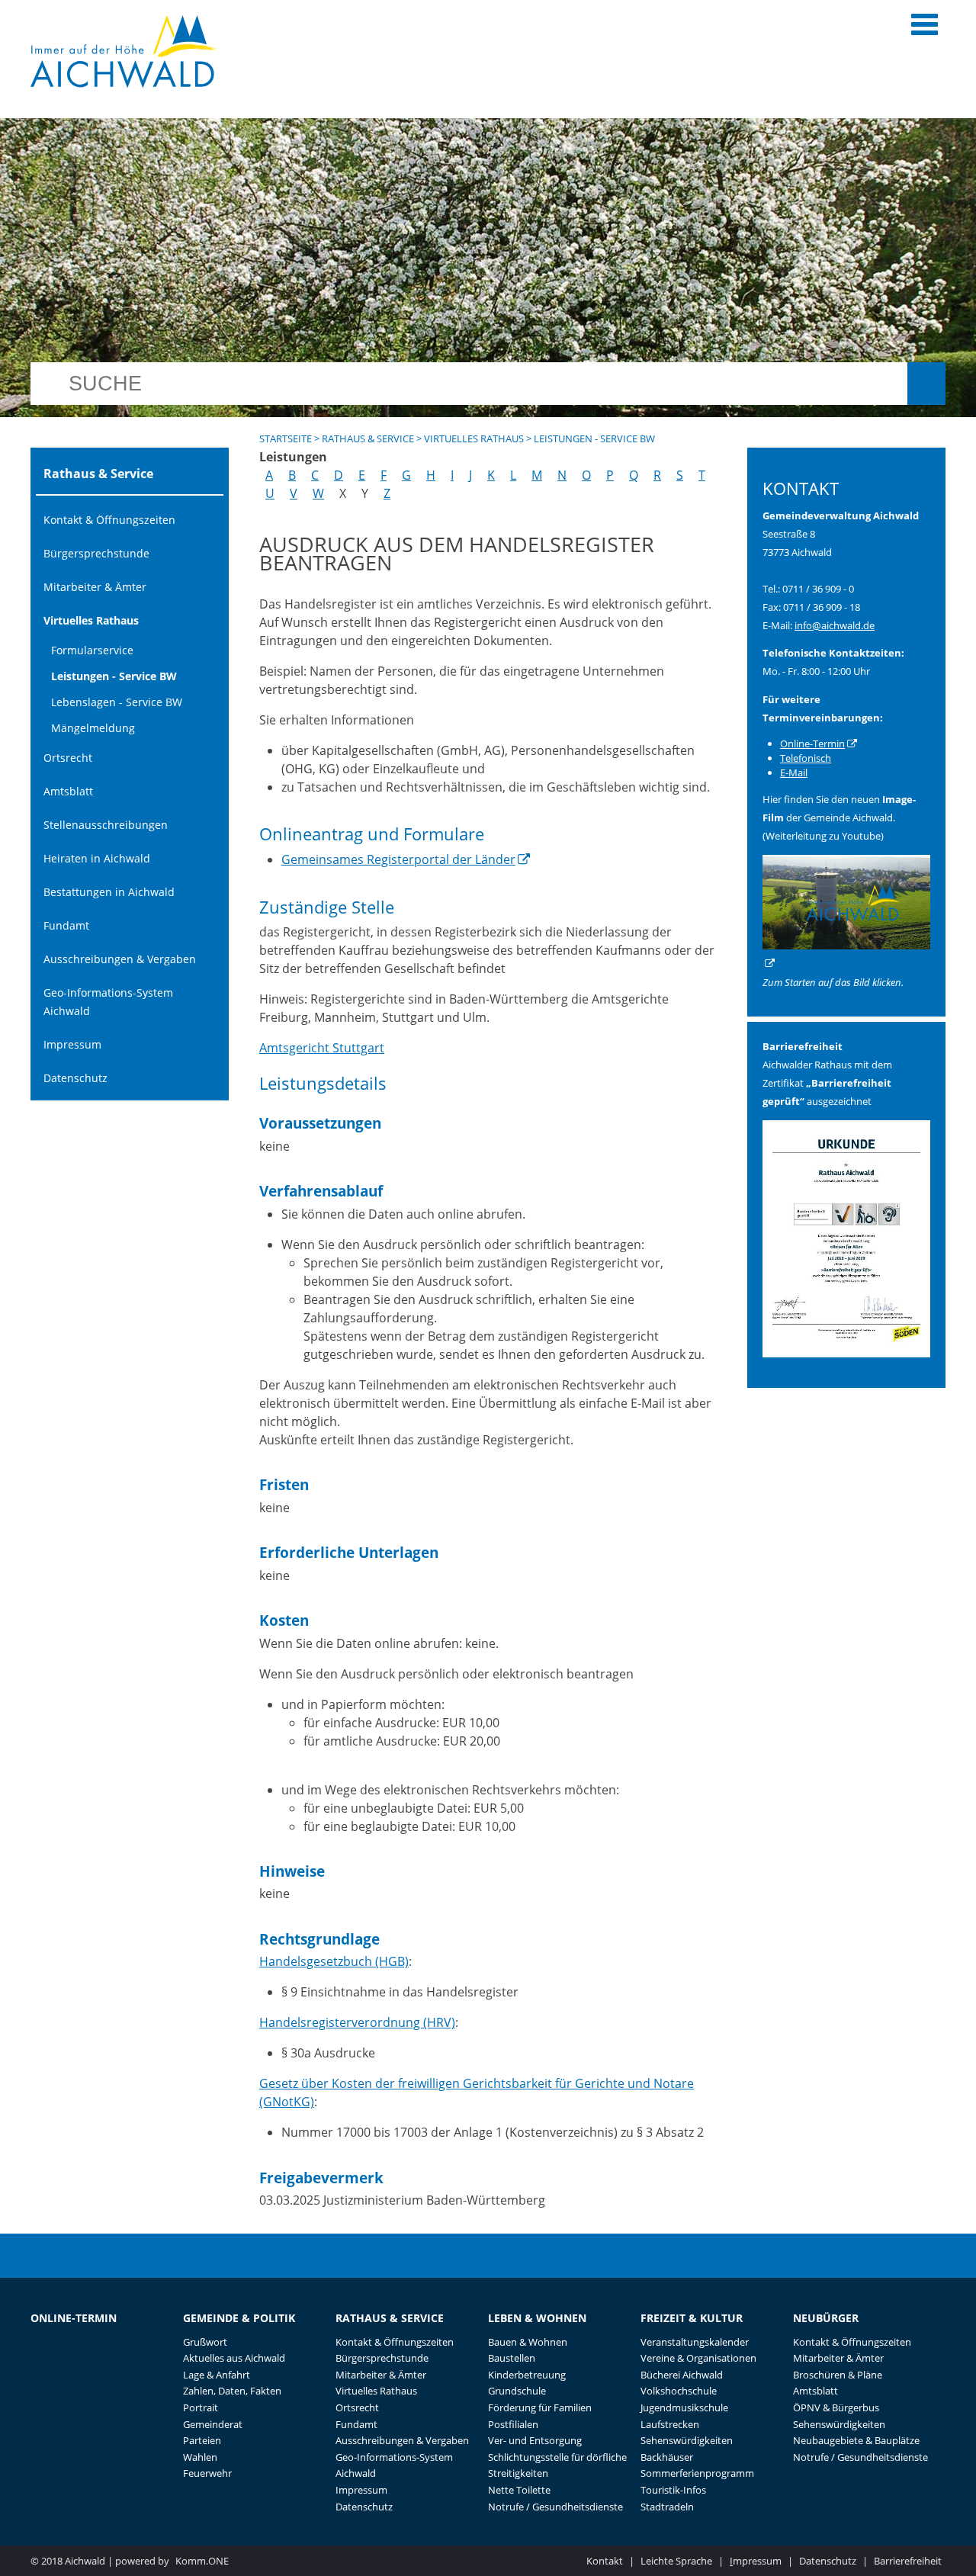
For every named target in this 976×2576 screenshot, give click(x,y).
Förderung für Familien (540, 2407)
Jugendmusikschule (684, 2407)
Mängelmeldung (93, 728)
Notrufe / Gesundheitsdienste (555, 2507)
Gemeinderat (213, 2424)
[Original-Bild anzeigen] (846, 1354)
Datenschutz (75, 1078)
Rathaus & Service (368, 438)
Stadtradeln (667, 2507)
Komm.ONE (202, 2561)
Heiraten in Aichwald (97, 858)
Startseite (286, 438)
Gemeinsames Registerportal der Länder (398, 859)
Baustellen (512, 2358)
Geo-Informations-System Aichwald (108, 1002)
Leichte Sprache (676, 2561)
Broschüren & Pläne (838, 2375)
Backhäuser (667, 2457)
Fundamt (66, 925)
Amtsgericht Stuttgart (322, 1048)
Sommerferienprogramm (697, 2473)
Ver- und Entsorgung (535, 2440)
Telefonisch (806, 758)
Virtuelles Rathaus (91, 620)
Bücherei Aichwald (682, 2375)
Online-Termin (812, 744)
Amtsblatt (68, 791)
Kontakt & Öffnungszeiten (109, 520)
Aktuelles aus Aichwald (234, 2358)
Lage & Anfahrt (217, 2375)
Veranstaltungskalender (695, 2342)
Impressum (72, 1044)
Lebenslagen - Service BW (117, 702)
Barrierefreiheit (908, 2561)
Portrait (201, 2407)
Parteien (202, 2440)
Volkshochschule (679, 2391)
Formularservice (92, 650)
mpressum (756, 2561)
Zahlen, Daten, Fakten (232, 2391)
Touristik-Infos (673, 2490)
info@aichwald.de (835, 625)
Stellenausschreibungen (106, 825)
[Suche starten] (926, 384)
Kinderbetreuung (527, 2375)
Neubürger (826, 2318)
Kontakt (605, 2561)
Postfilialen (513, 2424)
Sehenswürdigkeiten (687, 2440)
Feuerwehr (207, 2473)
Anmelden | (551, 2561)
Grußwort (205, 2342)
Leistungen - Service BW (114, 676)
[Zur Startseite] (124, 51)
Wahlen (200, 2457)
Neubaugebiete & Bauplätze (856, 2440)
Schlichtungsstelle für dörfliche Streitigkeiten (557, 2465)
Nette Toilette (519, 2490)
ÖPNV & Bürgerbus (836, 2407)
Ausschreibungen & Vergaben (120, 959)
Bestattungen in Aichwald (109, 892)
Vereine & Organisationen (698, 2358)
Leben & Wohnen (537, 2318)
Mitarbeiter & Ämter (95, 587)
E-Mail (794, 772)
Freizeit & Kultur (692, 2318)
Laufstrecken (670, 2424)
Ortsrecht (68, 758)
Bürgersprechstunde (96, 553)
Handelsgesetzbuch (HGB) (334, 1961)
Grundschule (517, 2391)
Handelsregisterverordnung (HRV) (357, 2022)
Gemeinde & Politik (239, 2318)
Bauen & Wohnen (528, 2342)
